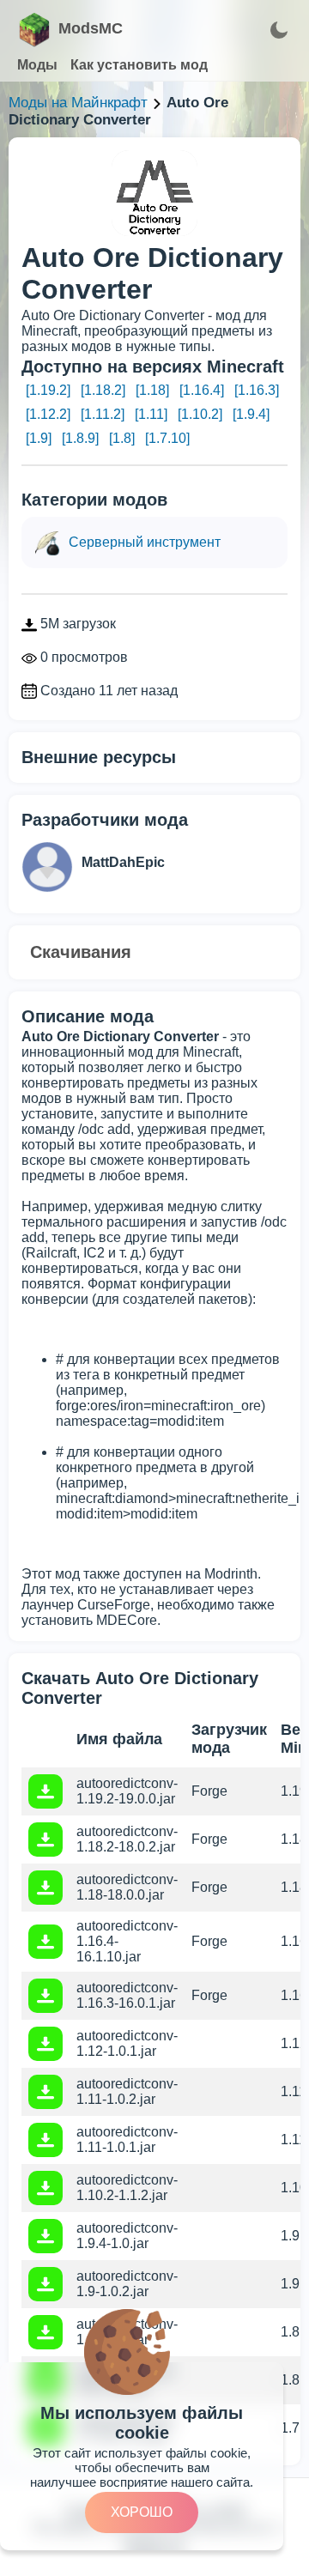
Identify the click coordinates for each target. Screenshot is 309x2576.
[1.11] (151, 414)
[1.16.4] (202, 390)
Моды (37, 65)
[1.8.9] (80, 438)
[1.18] (152, 390)
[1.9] (39, 438)
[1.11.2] (103, 414)
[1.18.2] (103, 390)
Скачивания (81, 952)
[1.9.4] (251, 414)
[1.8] (122, 438)
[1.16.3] (257, 390)
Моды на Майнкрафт (78, 103)
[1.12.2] (48, 414)
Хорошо (142, 2512)
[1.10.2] (200, 414)
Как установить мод (139, 65)
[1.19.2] (48, 390)
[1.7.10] (167, 438)
